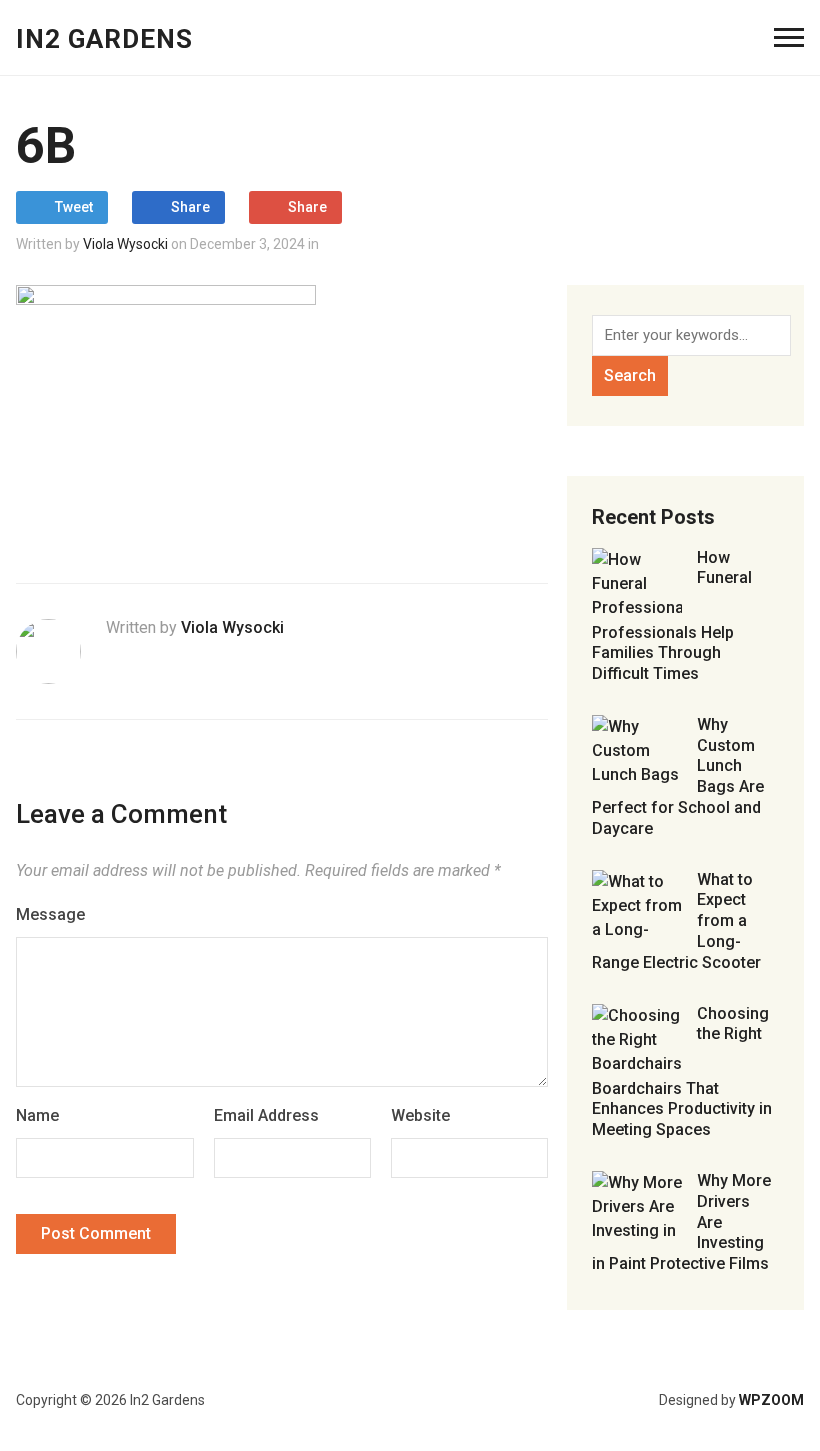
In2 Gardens (104, 39)
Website (420, 1115)
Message (50, 914)
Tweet (74, 207)
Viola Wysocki (125, 244)
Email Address (266, 1115)
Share (190, 207)
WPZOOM (771, 1400)
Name (37, 1115)
